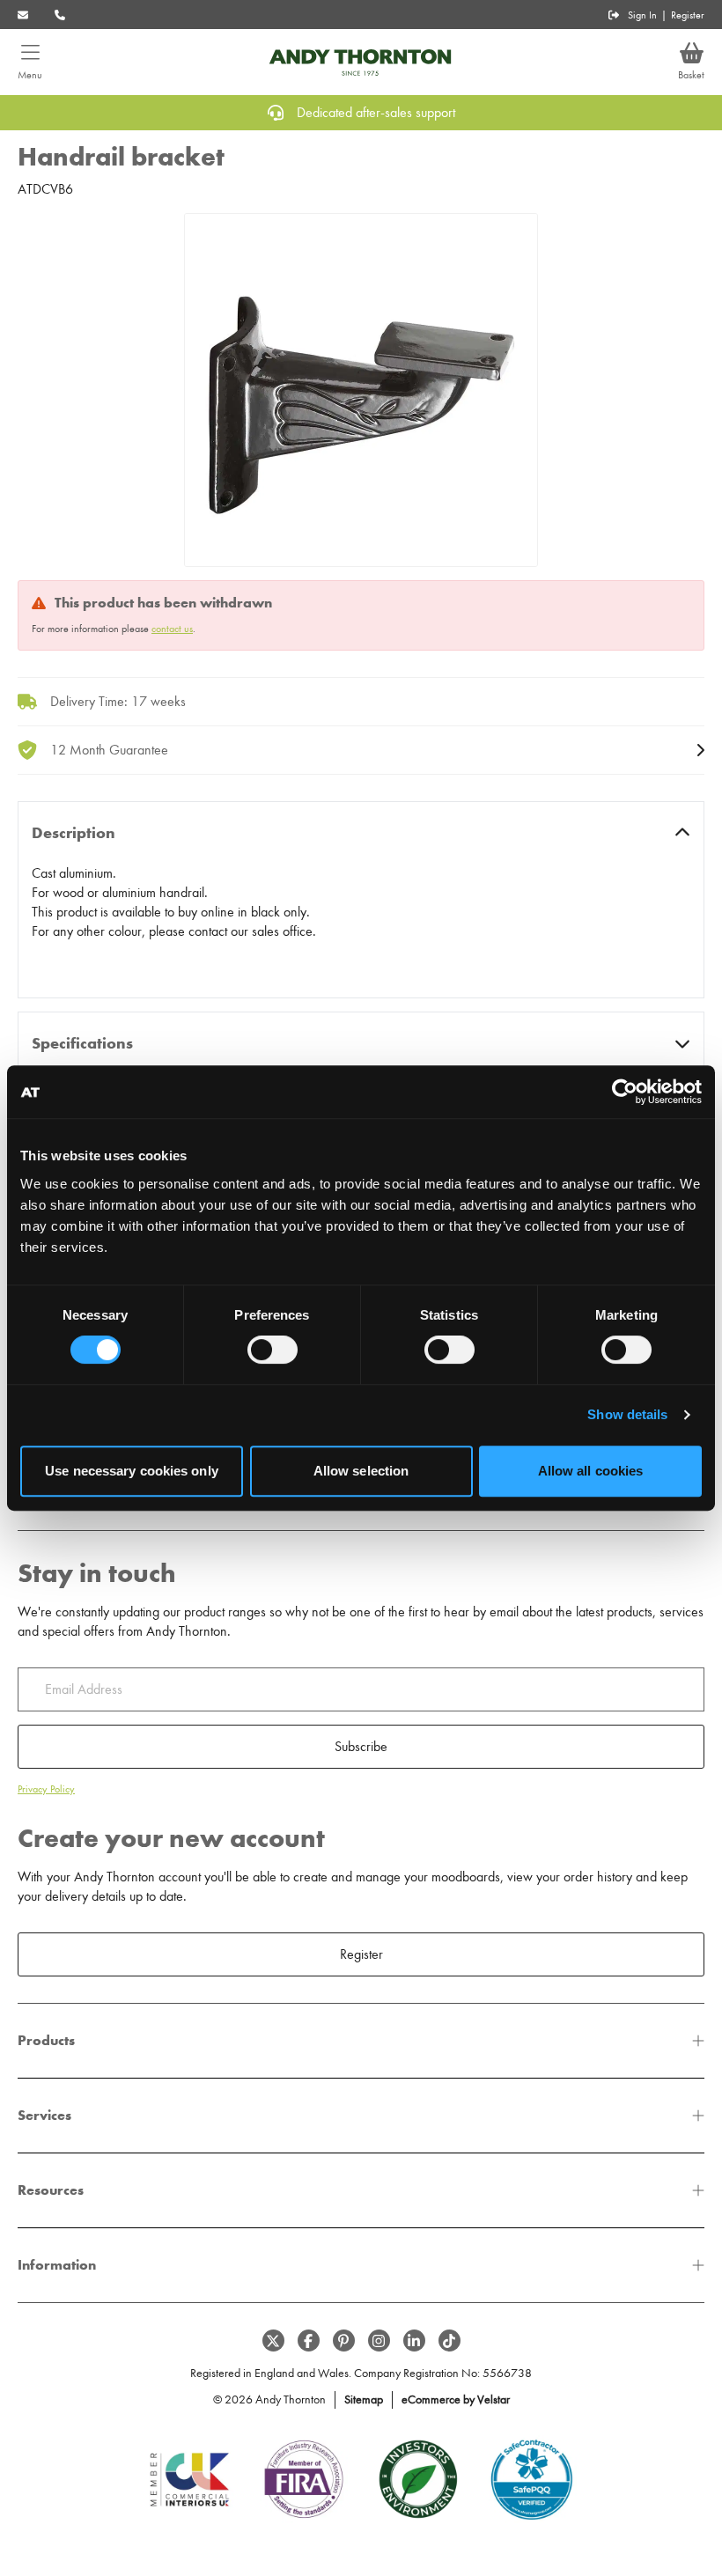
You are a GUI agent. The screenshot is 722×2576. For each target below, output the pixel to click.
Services (44, 2115)
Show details (627, 1414)
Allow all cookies (591, 1471)
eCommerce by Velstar (456, 2399)
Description (74, 833)
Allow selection (361, 1471)
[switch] (273, 1350)
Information (57, 2265)
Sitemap (364, 2399)
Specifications (82, 1043)
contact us (172, 629)
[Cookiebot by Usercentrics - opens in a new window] (625, 1092)
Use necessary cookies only (132, 1471)
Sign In (642, 15)
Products (46, 2040)
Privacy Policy (46, 1789)
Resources (51, 2190)
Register (688, 15)
